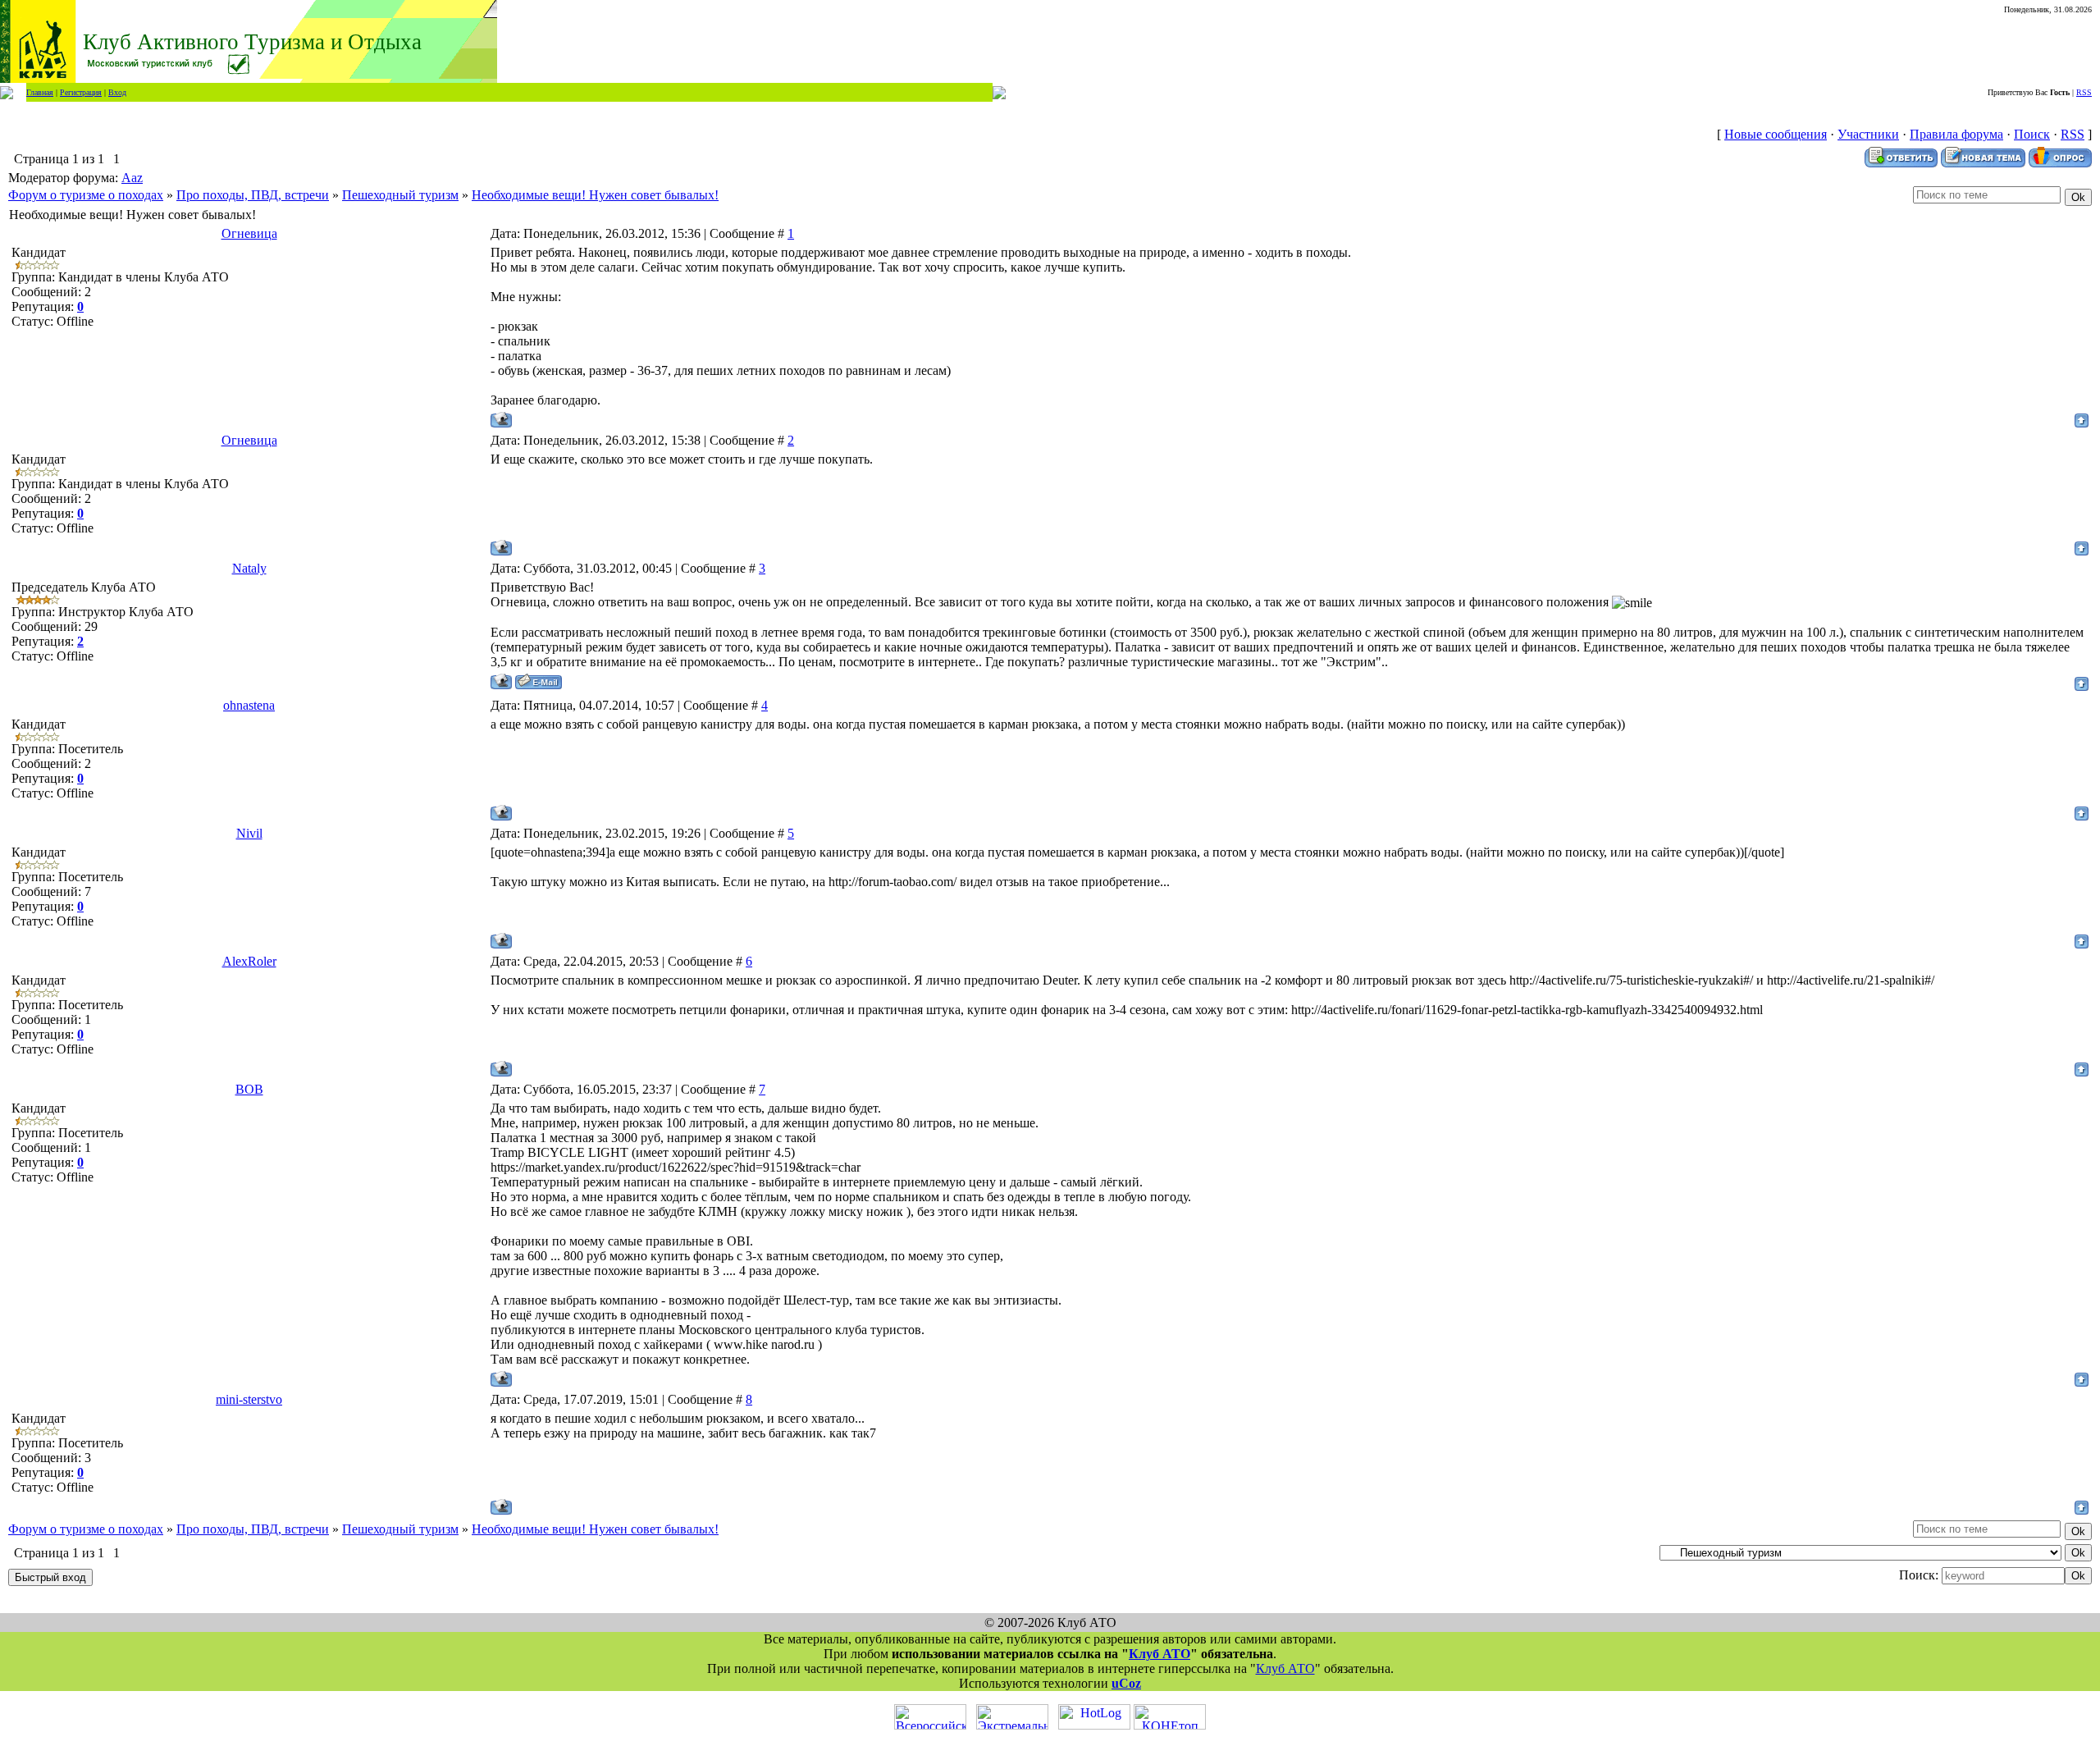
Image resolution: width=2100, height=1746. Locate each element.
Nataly (249, 568)
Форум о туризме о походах (86, 195)
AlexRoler (249, 961)
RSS (2084, 92)
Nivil (249, 833)
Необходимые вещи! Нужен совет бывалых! (595, 195)
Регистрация (81, 92)
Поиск (2032, 134)
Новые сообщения (1776, 134)
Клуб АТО (1160, 1654)
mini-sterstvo (249, 1399)
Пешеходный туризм (400, 195)
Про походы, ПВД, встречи (253, 195)
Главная (40, 92)
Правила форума (1956, 134)
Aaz (132, 178)
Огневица (249, 233)
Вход (117, 92)
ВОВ (249, 1089)
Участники (1868, 134)
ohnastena (249, 705)
